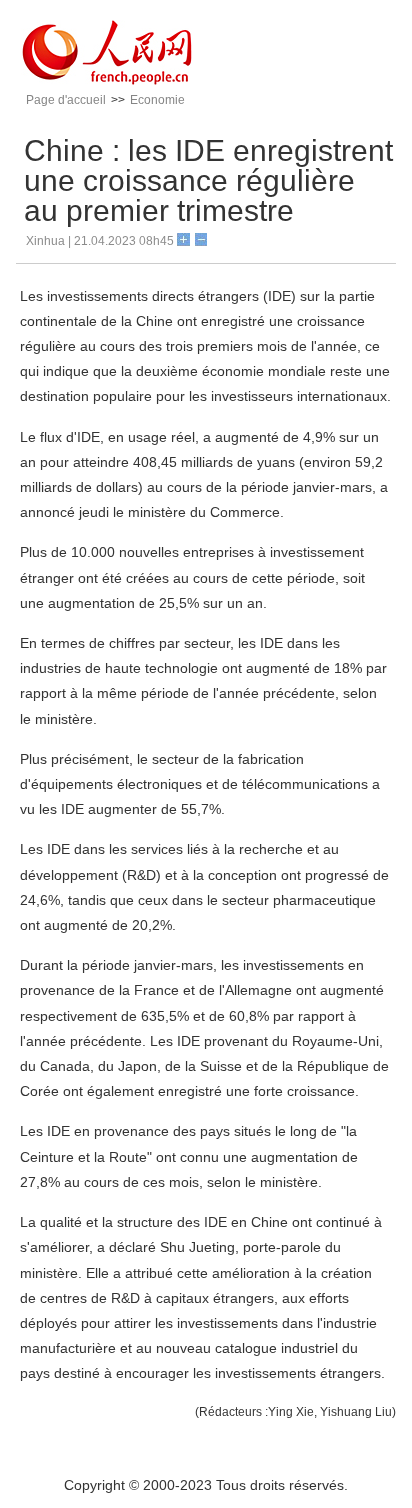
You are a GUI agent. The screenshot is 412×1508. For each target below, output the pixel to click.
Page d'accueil (66, 100)
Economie (157, 100)
